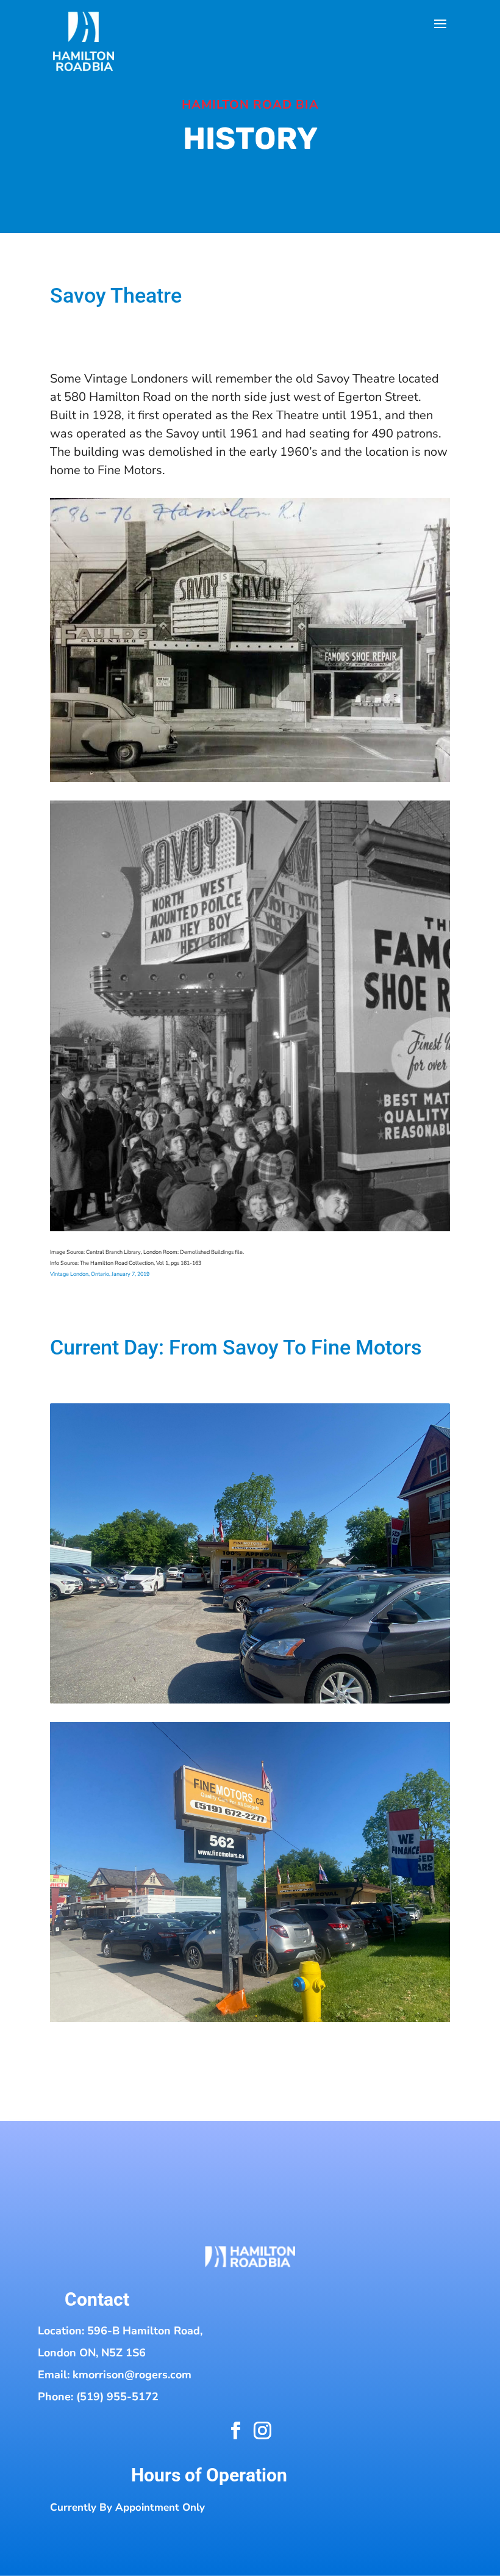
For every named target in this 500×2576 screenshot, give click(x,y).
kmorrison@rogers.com (132, 2375)
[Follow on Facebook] (235, 2430)
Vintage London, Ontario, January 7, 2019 (100, 1274)
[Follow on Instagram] (262, 2431)
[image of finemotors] (250, 1700)
